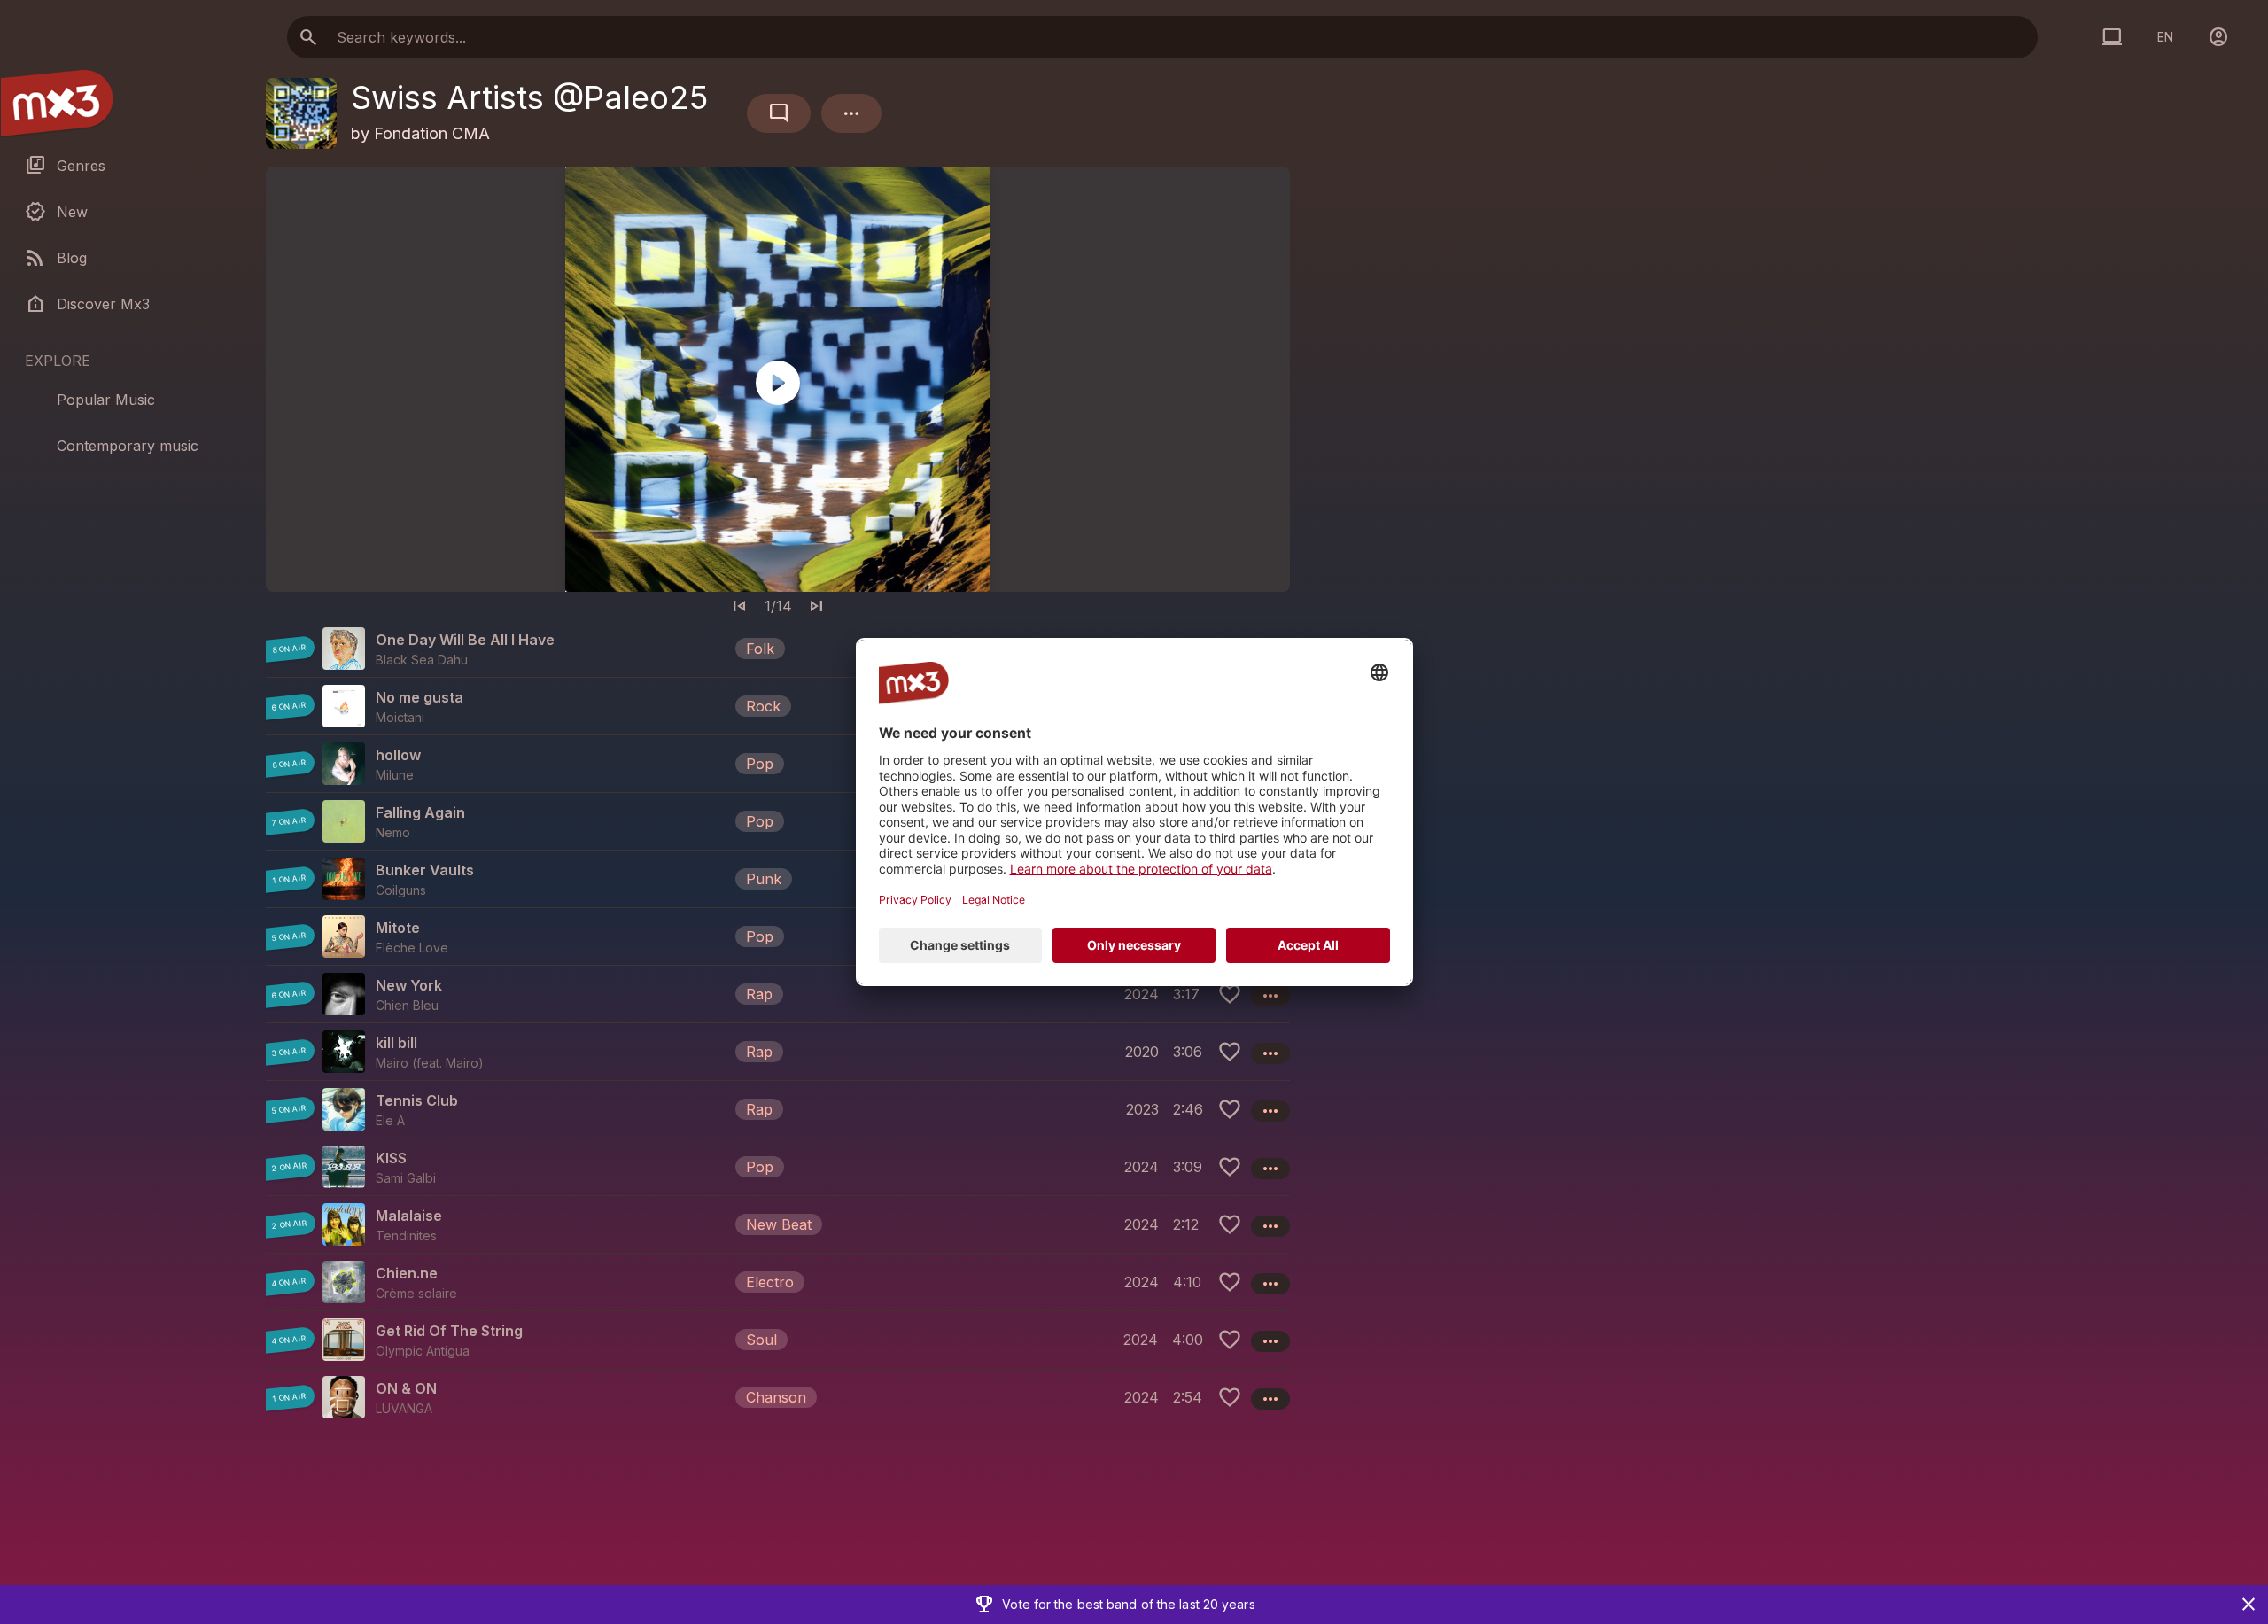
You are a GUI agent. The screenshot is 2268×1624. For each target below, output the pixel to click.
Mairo (462, 1063)
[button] (778, 649)
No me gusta (419, 697)
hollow (398, 755)
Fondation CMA (432, 133)
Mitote (398, 928)
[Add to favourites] (1230, 994)
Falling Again (420, 812)
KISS (391, 1158)
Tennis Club (417, 1100)
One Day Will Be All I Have (465, 640)
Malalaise (409, 1216)
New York (409, 985)
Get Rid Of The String (449, 1331)
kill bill (396, 1043)
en (2165, 37)
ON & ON (406, 1388)
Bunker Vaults (425, 870)
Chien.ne (407, 1273)
